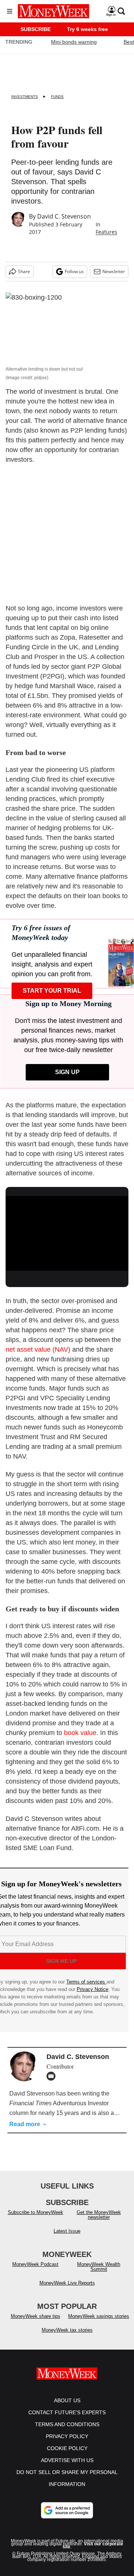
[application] (67, 1231)
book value (80, 1733)
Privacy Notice (92, 1989)
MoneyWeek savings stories (99, 2316)
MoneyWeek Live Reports (67, 2283)
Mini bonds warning (74, 42)
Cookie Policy (67, 2448)
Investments (25, 97)
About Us (67, 2400)
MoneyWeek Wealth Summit (99, 2267)
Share (24, 271)
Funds (57, 97)
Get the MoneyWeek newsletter (99, 2215)
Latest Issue (67, 2231)
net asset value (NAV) (38, 1349)
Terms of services (86, 1982)
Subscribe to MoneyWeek (36, 2212)
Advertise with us (67, 2460)
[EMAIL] (53, 2076)
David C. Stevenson (64, 216)
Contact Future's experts (67, 2412)
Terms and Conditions (67, 2424)
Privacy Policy (67, 2436)
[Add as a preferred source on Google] (67, 2510)
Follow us (74, 271)
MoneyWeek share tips (36, 2316)
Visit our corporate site (93, 2545)
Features (106, 232)
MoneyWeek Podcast (35, 2264)
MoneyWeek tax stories (67, 2330)
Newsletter (114, 271)
